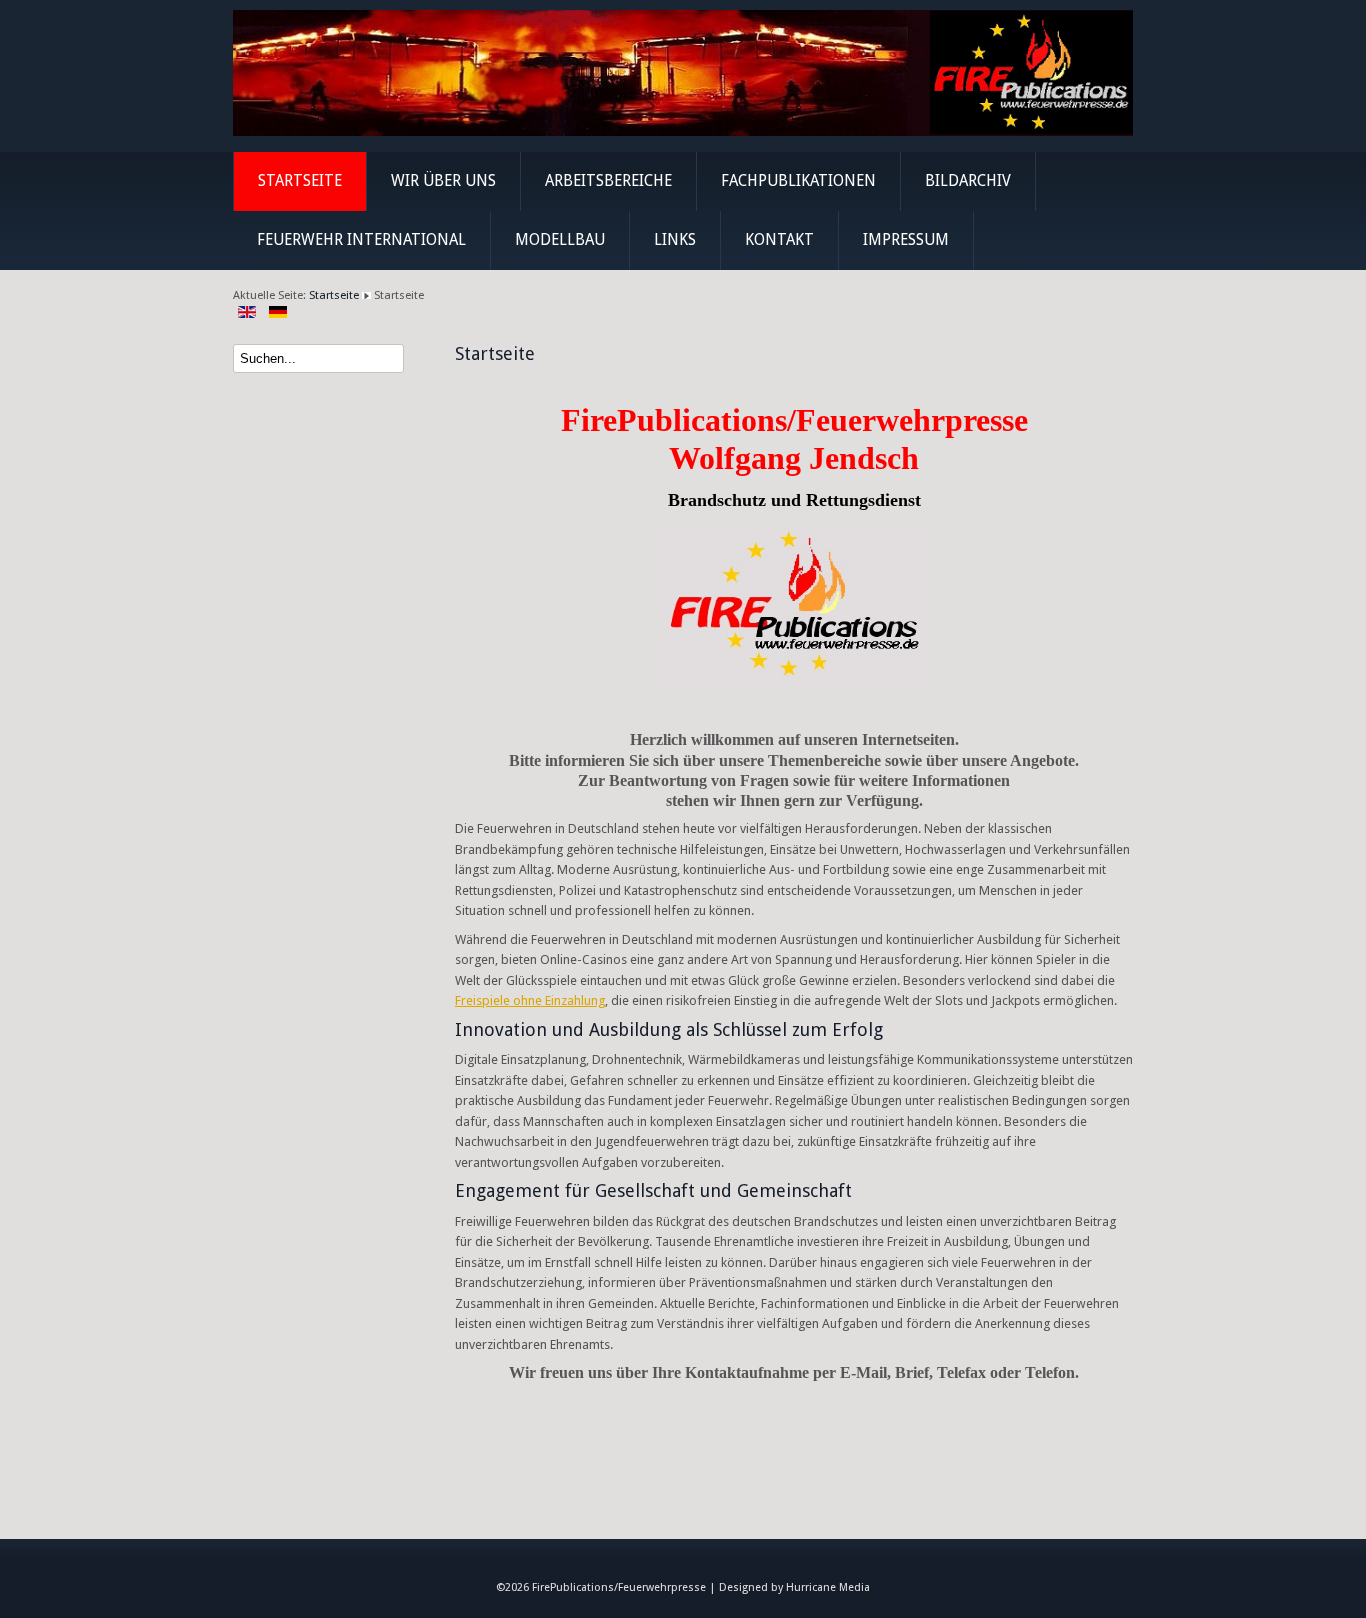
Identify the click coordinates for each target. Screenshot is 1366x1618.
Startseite (300, 181)
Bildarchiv (968, 181)
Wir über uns (443, 181)
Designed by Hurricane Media (794, 1587)
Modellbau (560, 240)
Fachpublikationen (798, 181)
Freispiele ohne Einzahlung (530, 1000)
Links (675, 240)
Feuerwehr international (361, 240)
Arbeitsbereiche (608, 181)
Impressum (906, 240)
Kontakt (779, 240)
